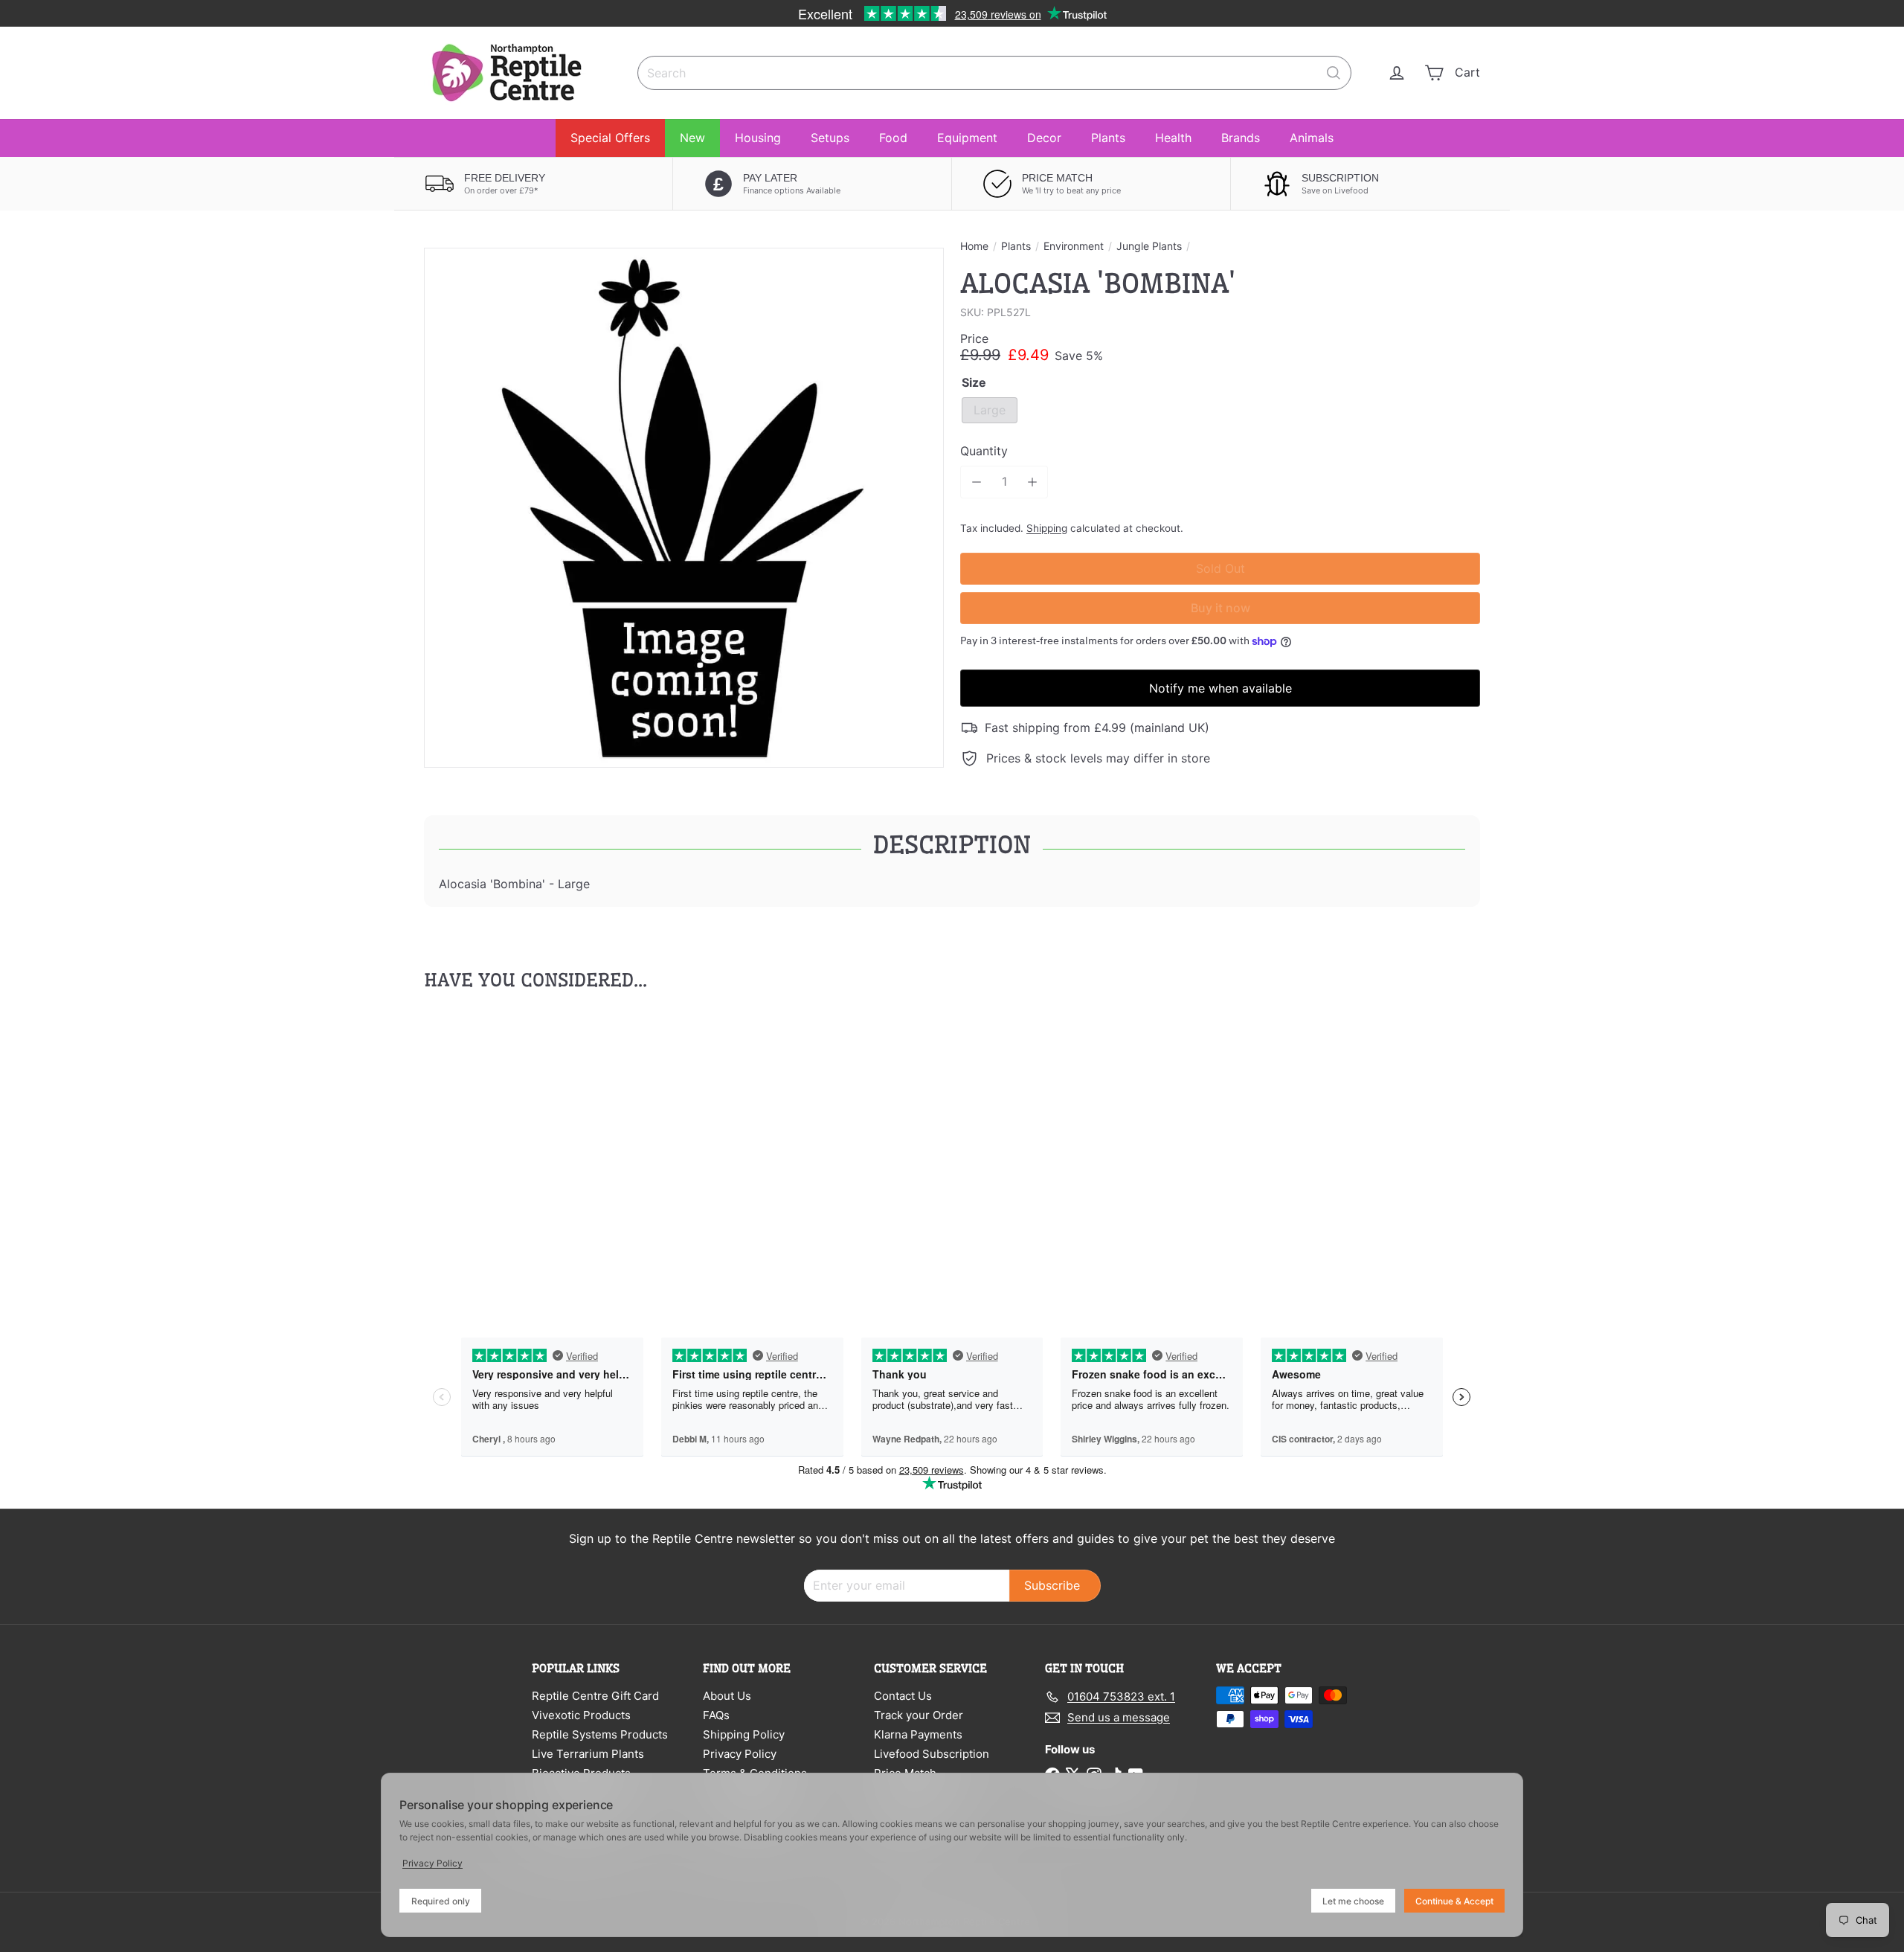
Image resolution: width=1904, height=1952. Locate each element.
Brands (1241, 138)
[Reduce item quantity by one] (976, 482)
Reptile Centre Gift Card (595, 1696)
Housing (758, 138)
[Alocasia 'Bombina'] (506, 1147)
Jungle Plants (1149, 246)
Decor (1044, 138)
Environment (1074, 246)
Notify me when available (1220, 688)
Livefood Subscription (932, 1754)
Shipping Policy (744, 1734)
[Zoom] (684, 508)
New (692, 138)
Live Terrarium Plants (588, 1754)
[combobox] (994, 73)
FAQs (716, 1715)
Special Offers (610, 138)
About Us (727, 1696)
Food (893, 138)
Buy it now (1220, 608)
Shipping (1047, 528)
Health (1173, 138)
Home (974, 246)
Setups (830, 138)
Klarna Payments (918, 1734)
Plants (1108, 138)
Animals (1312, 138)
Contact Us (903, 1696)
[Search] (1334, 73)
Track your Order (919, 1715)
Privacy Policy (740, 1754)
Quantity (984, 451)
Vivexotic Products (581, 1715)
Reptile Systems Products (600, 1734)
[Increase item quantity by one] (1032, 482)
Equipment (967, 138)
